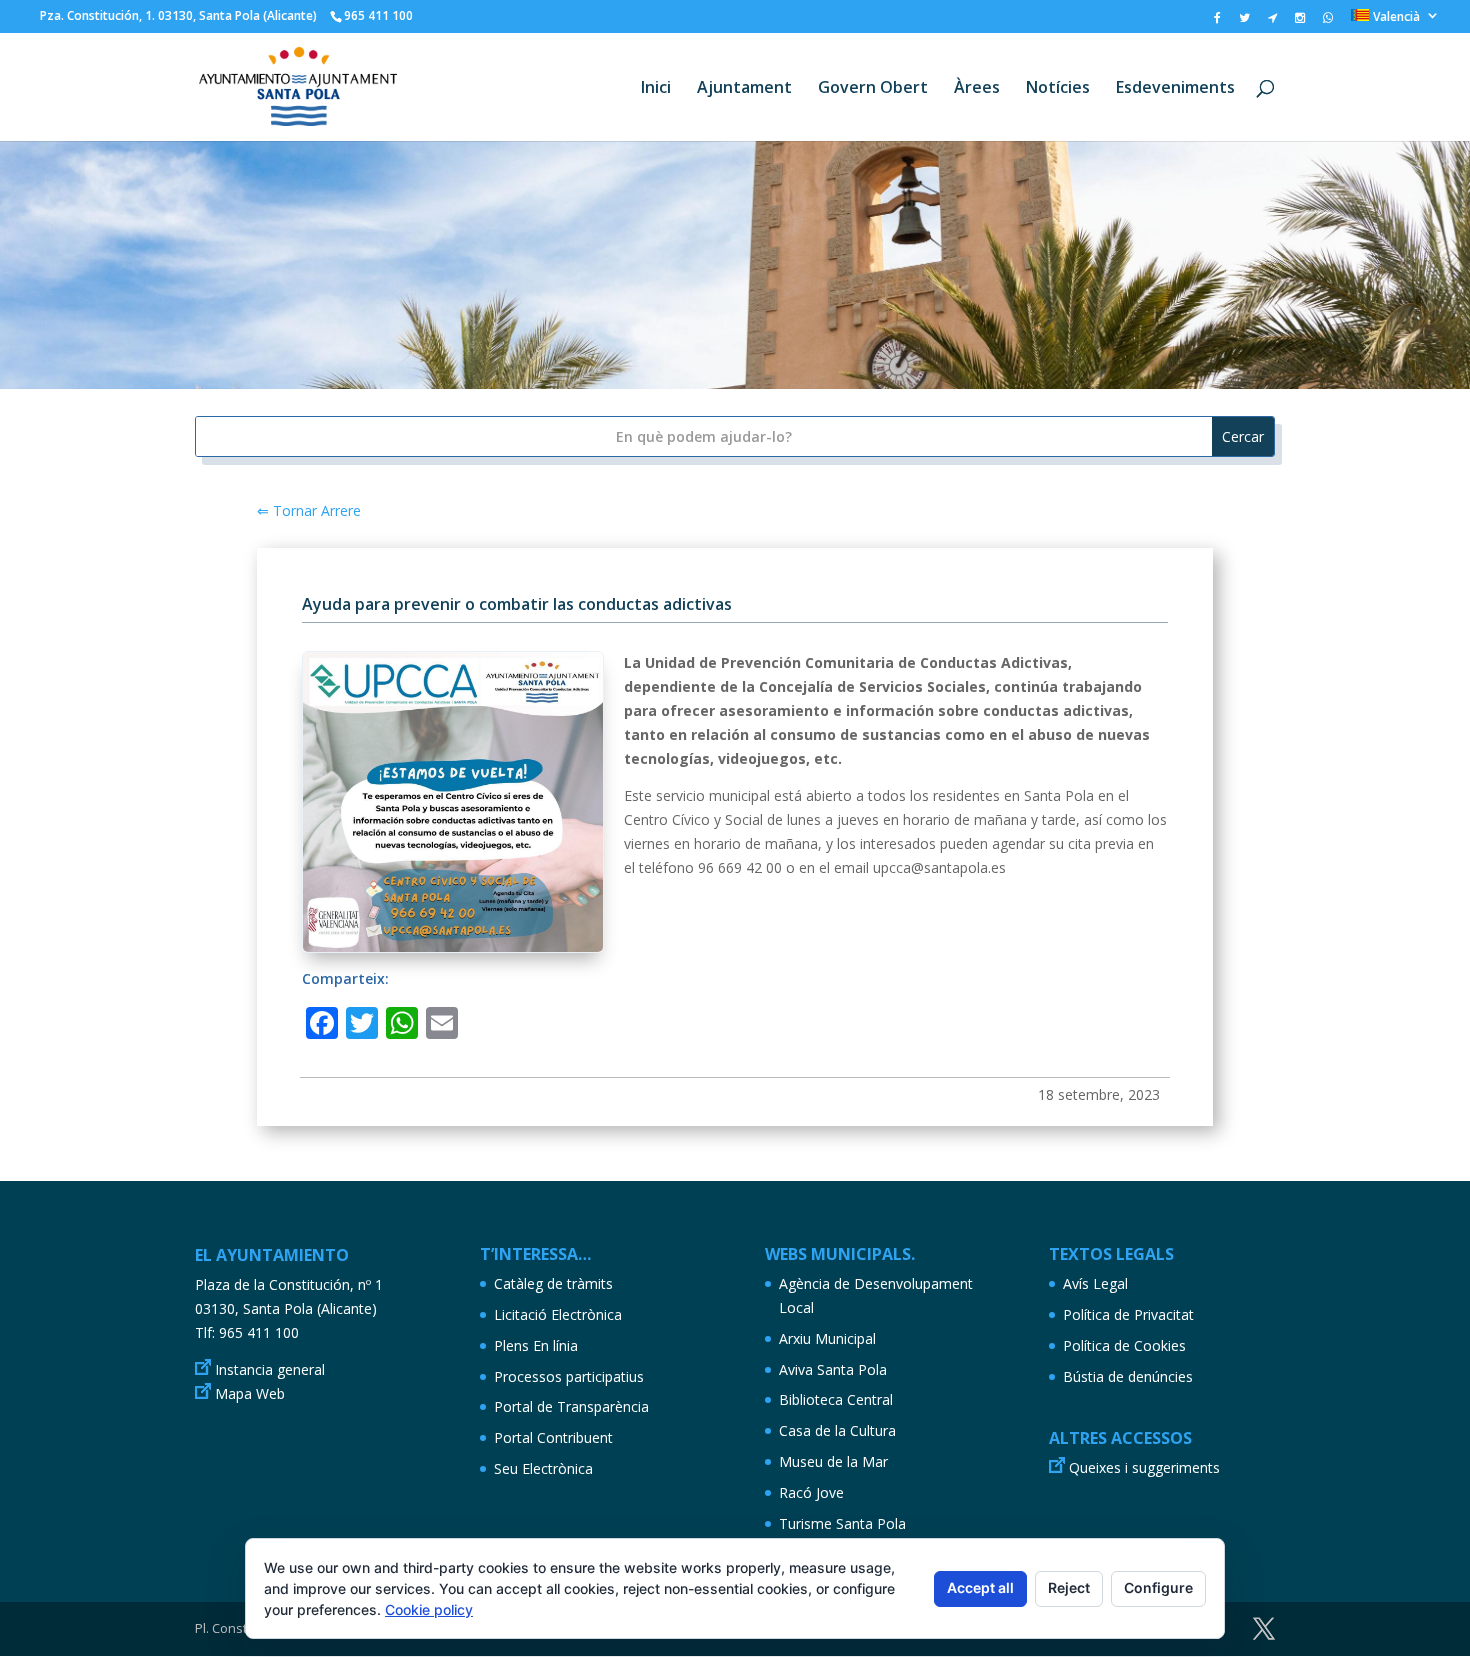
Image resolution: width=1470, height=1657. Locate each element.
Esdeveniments (1175, 89)
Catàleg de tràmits (553, 1283)
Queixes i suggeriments (1144, 1467)
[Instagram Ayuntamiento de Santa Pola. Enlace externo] (1300, 22)
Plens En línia (536, 1345)
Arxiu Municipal (827, 1338)
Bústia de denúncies (1128, 1376)
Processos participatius (569, 1376)
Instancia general (270, 1369)
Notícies (1058, 89)
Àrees (977, 89)
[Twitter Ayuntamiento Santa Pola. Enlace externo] (1244, 22)
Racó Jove (811, 1492)
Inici (656, 89)
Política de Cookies (1124, 1345)
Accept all (980, 1587)
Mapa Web (250, 1393)
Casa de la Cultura (837, 1430)
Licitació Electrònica (558, 1314)
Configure (1158, 1587)
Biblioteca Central (836, 1399)
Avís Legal (1095, 1283)
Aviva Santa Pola (833, 1369)
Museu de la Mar (833, 1461)
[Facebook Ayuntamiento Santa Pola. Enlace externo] (1217, 22)
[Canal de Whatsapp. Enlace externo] (1328, 22)
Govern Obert (873, 89)
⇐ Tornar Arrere (309, 510)
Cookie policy (429, 1609)
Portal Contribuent (553, 1437)
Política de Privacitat (1128, 1314)
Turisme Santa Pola (842, 1523)
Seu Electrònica (543, 1468)
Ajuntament (744, 89)
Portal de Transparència (571, 1406)
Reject (1069, 1587)
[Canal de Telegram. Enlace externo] (1272, 22)
